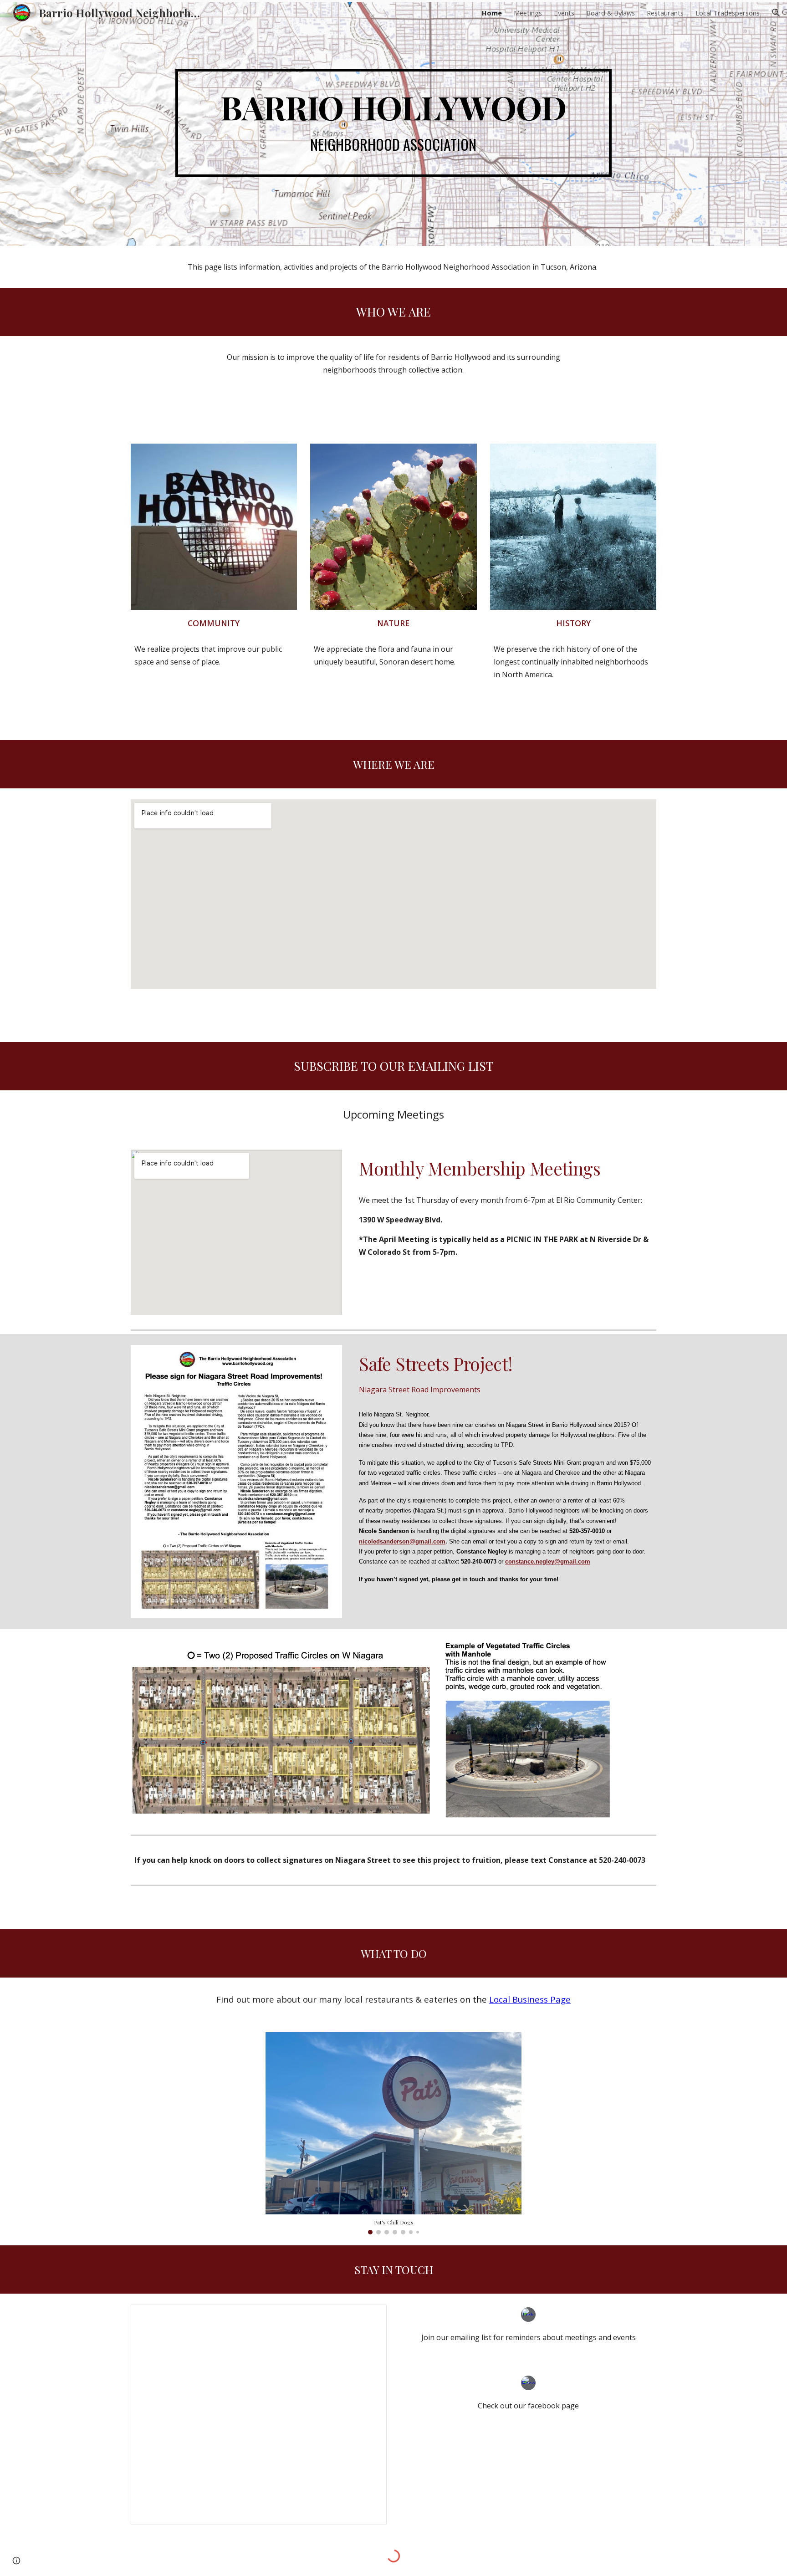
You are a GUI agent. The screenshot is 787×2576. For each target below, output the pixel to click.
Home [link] (492, 13)
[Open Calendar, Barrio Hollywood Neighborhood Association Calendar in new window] (369, 2316)
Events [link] (564, 13)
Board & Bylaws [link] (611, 13)
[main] (393, 123)
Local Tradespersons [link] (728, 13)
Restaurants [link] (665, 13)
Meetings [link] (528, 13)
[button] (776, 13)
